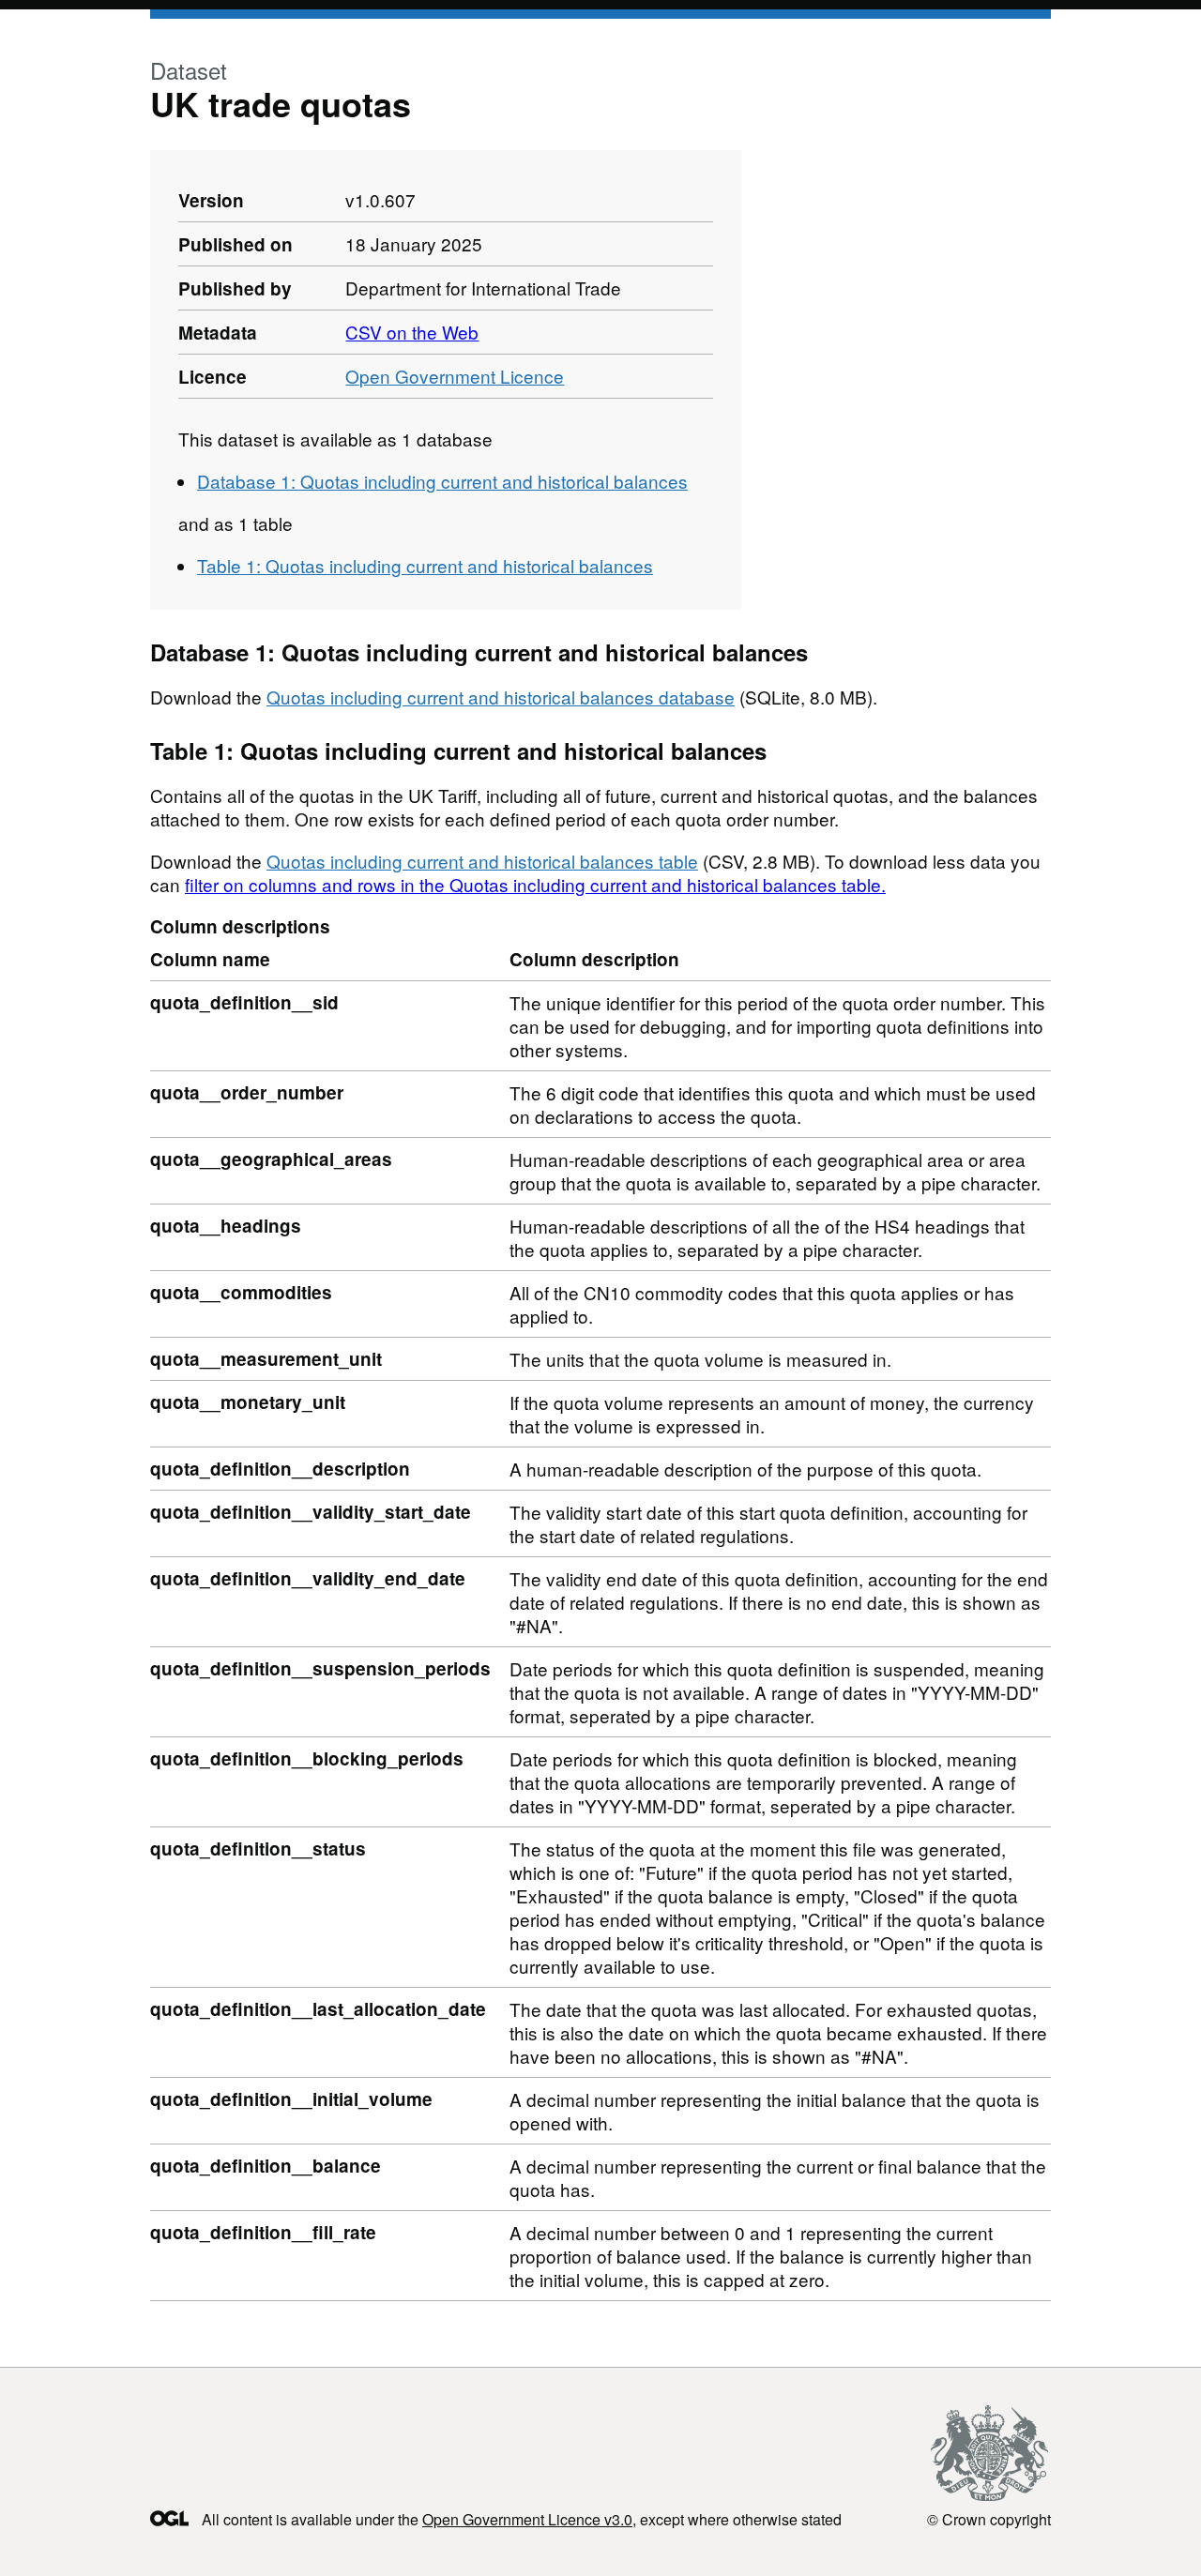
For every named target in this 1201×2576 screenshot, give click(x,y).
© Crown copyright (989, 2519)
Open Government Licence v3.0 (527, 2519)
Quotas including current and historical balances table (482, 861)
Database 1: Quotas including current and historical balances (442, 481)
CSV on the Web (412, 332)
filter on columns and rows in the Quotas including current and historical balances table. (535, 884)
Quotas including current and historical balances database (501, 697)
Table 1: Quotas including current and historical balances (425, 565)
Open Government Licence (455, 376)
